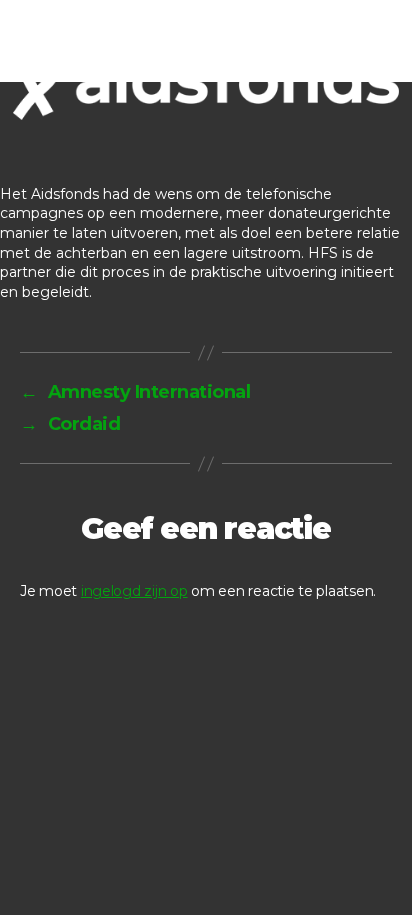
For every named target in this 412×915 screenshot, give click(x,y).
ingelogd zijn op (134, 591)
